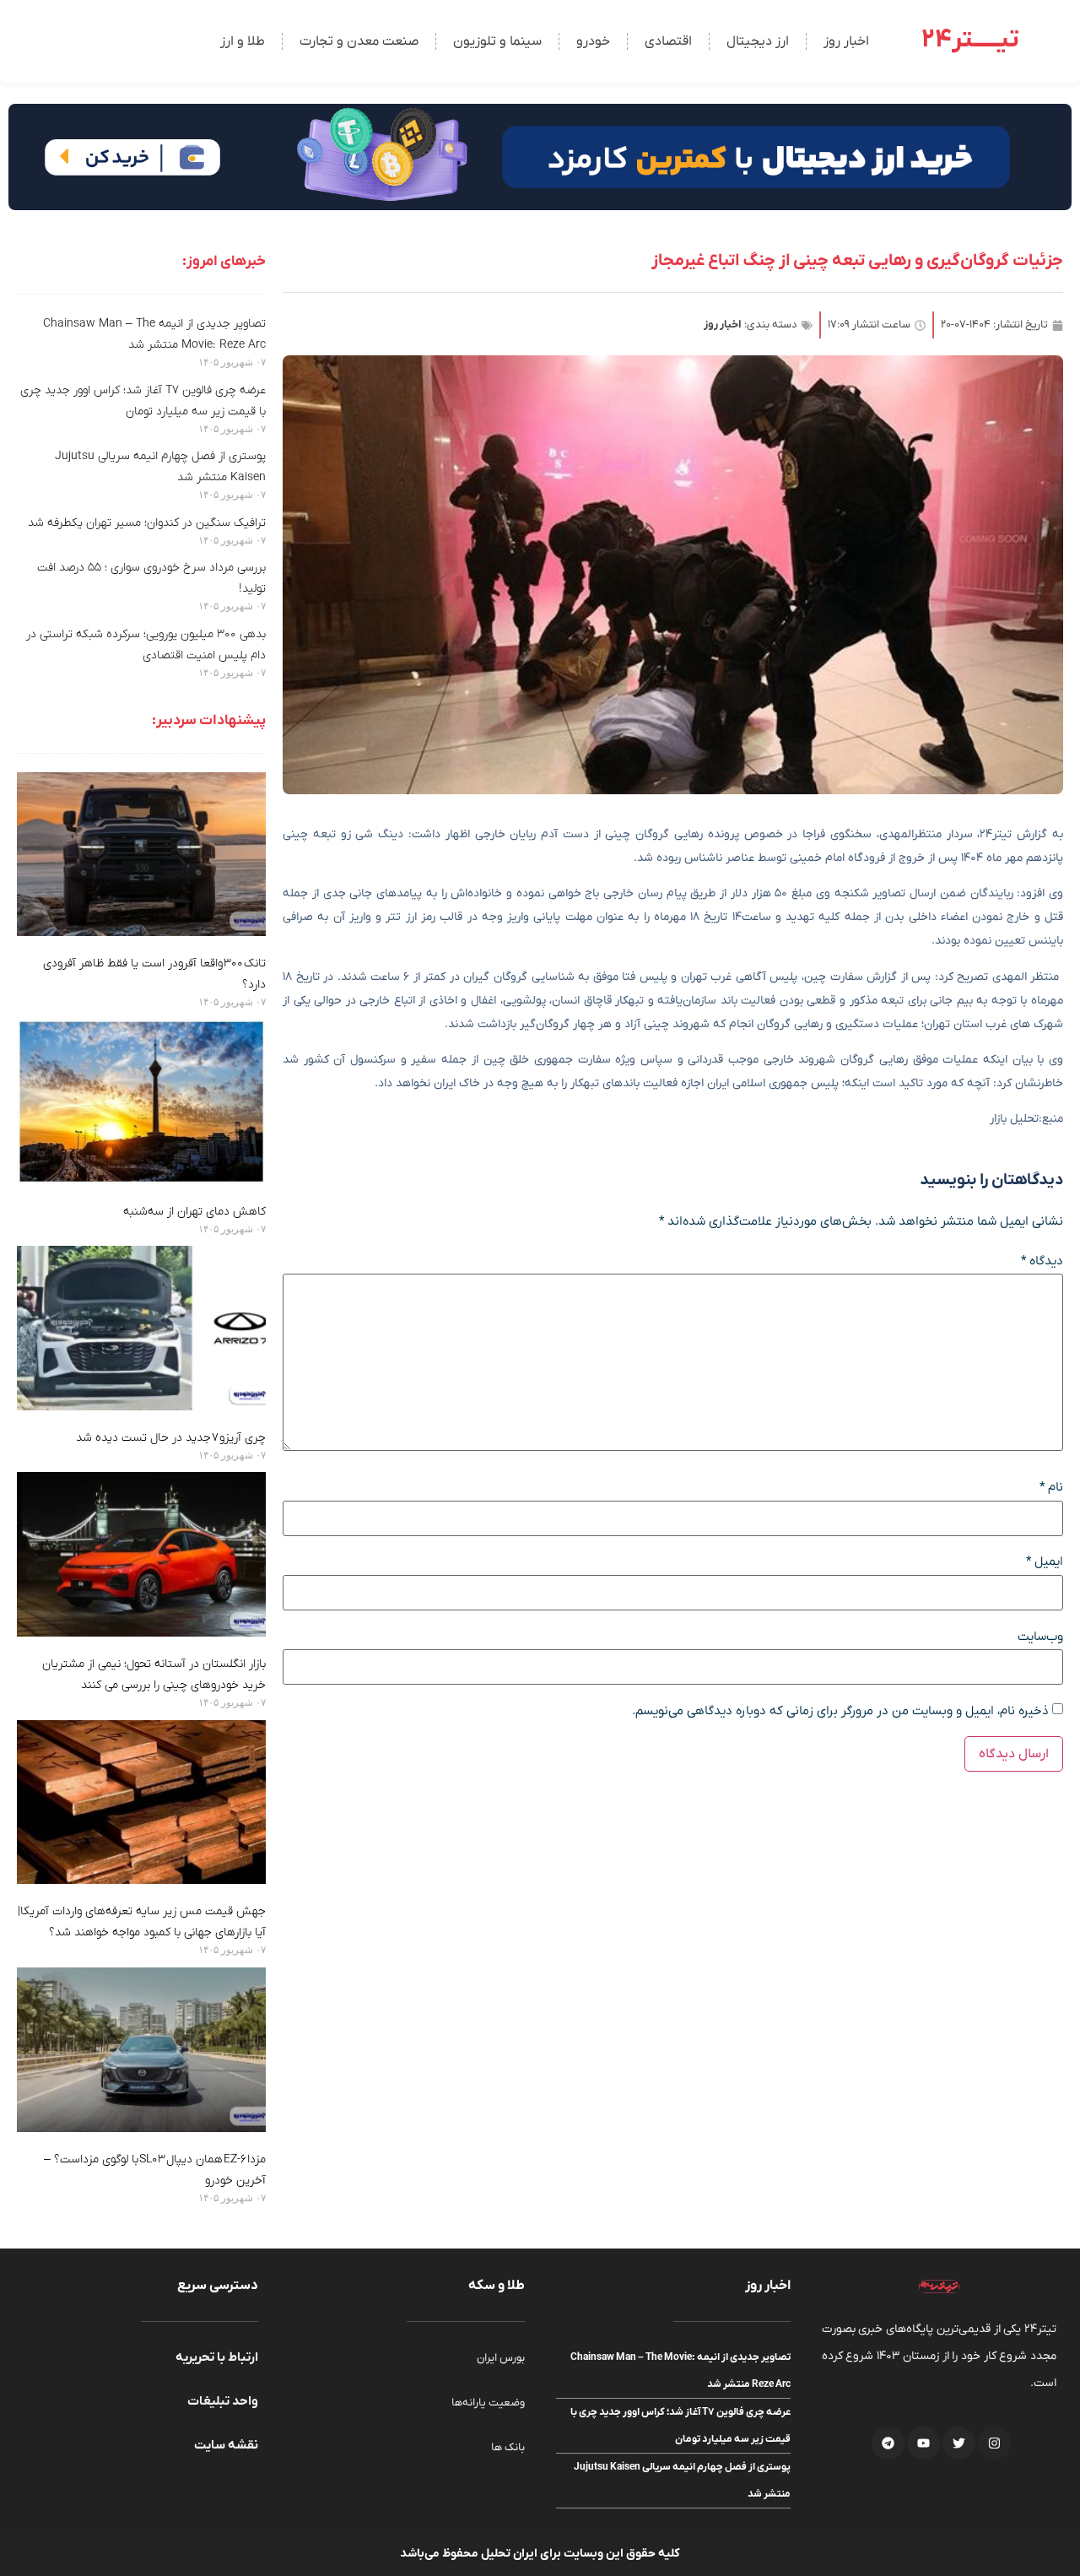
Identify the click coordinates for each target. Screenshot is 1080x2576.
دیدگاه (1042, 1261)
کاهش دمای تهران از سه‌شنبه (194, 1212)
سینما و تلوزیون (497, 41)
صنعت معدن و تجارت (359, 41)
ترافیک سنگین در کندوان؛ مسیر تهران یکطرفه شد (147, 523)
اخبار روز (846, 41)
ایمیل (1045, 1562)
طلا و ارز (243, 41)
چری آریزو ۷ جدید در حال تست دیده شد (171, 1438)
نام (1051, 1488)
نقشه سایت (226, 2445)
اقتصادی (668, 41)
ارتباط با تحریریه (217, 2357)
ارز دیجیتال (758, 41)
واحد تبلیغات (223, 2401)
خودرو (593, 41)
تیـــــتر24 (970, 40)
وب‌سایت (1040, 1637)
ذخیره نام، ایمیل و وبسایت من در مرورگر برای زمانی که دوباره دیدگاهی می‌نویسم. (840, 1711)
